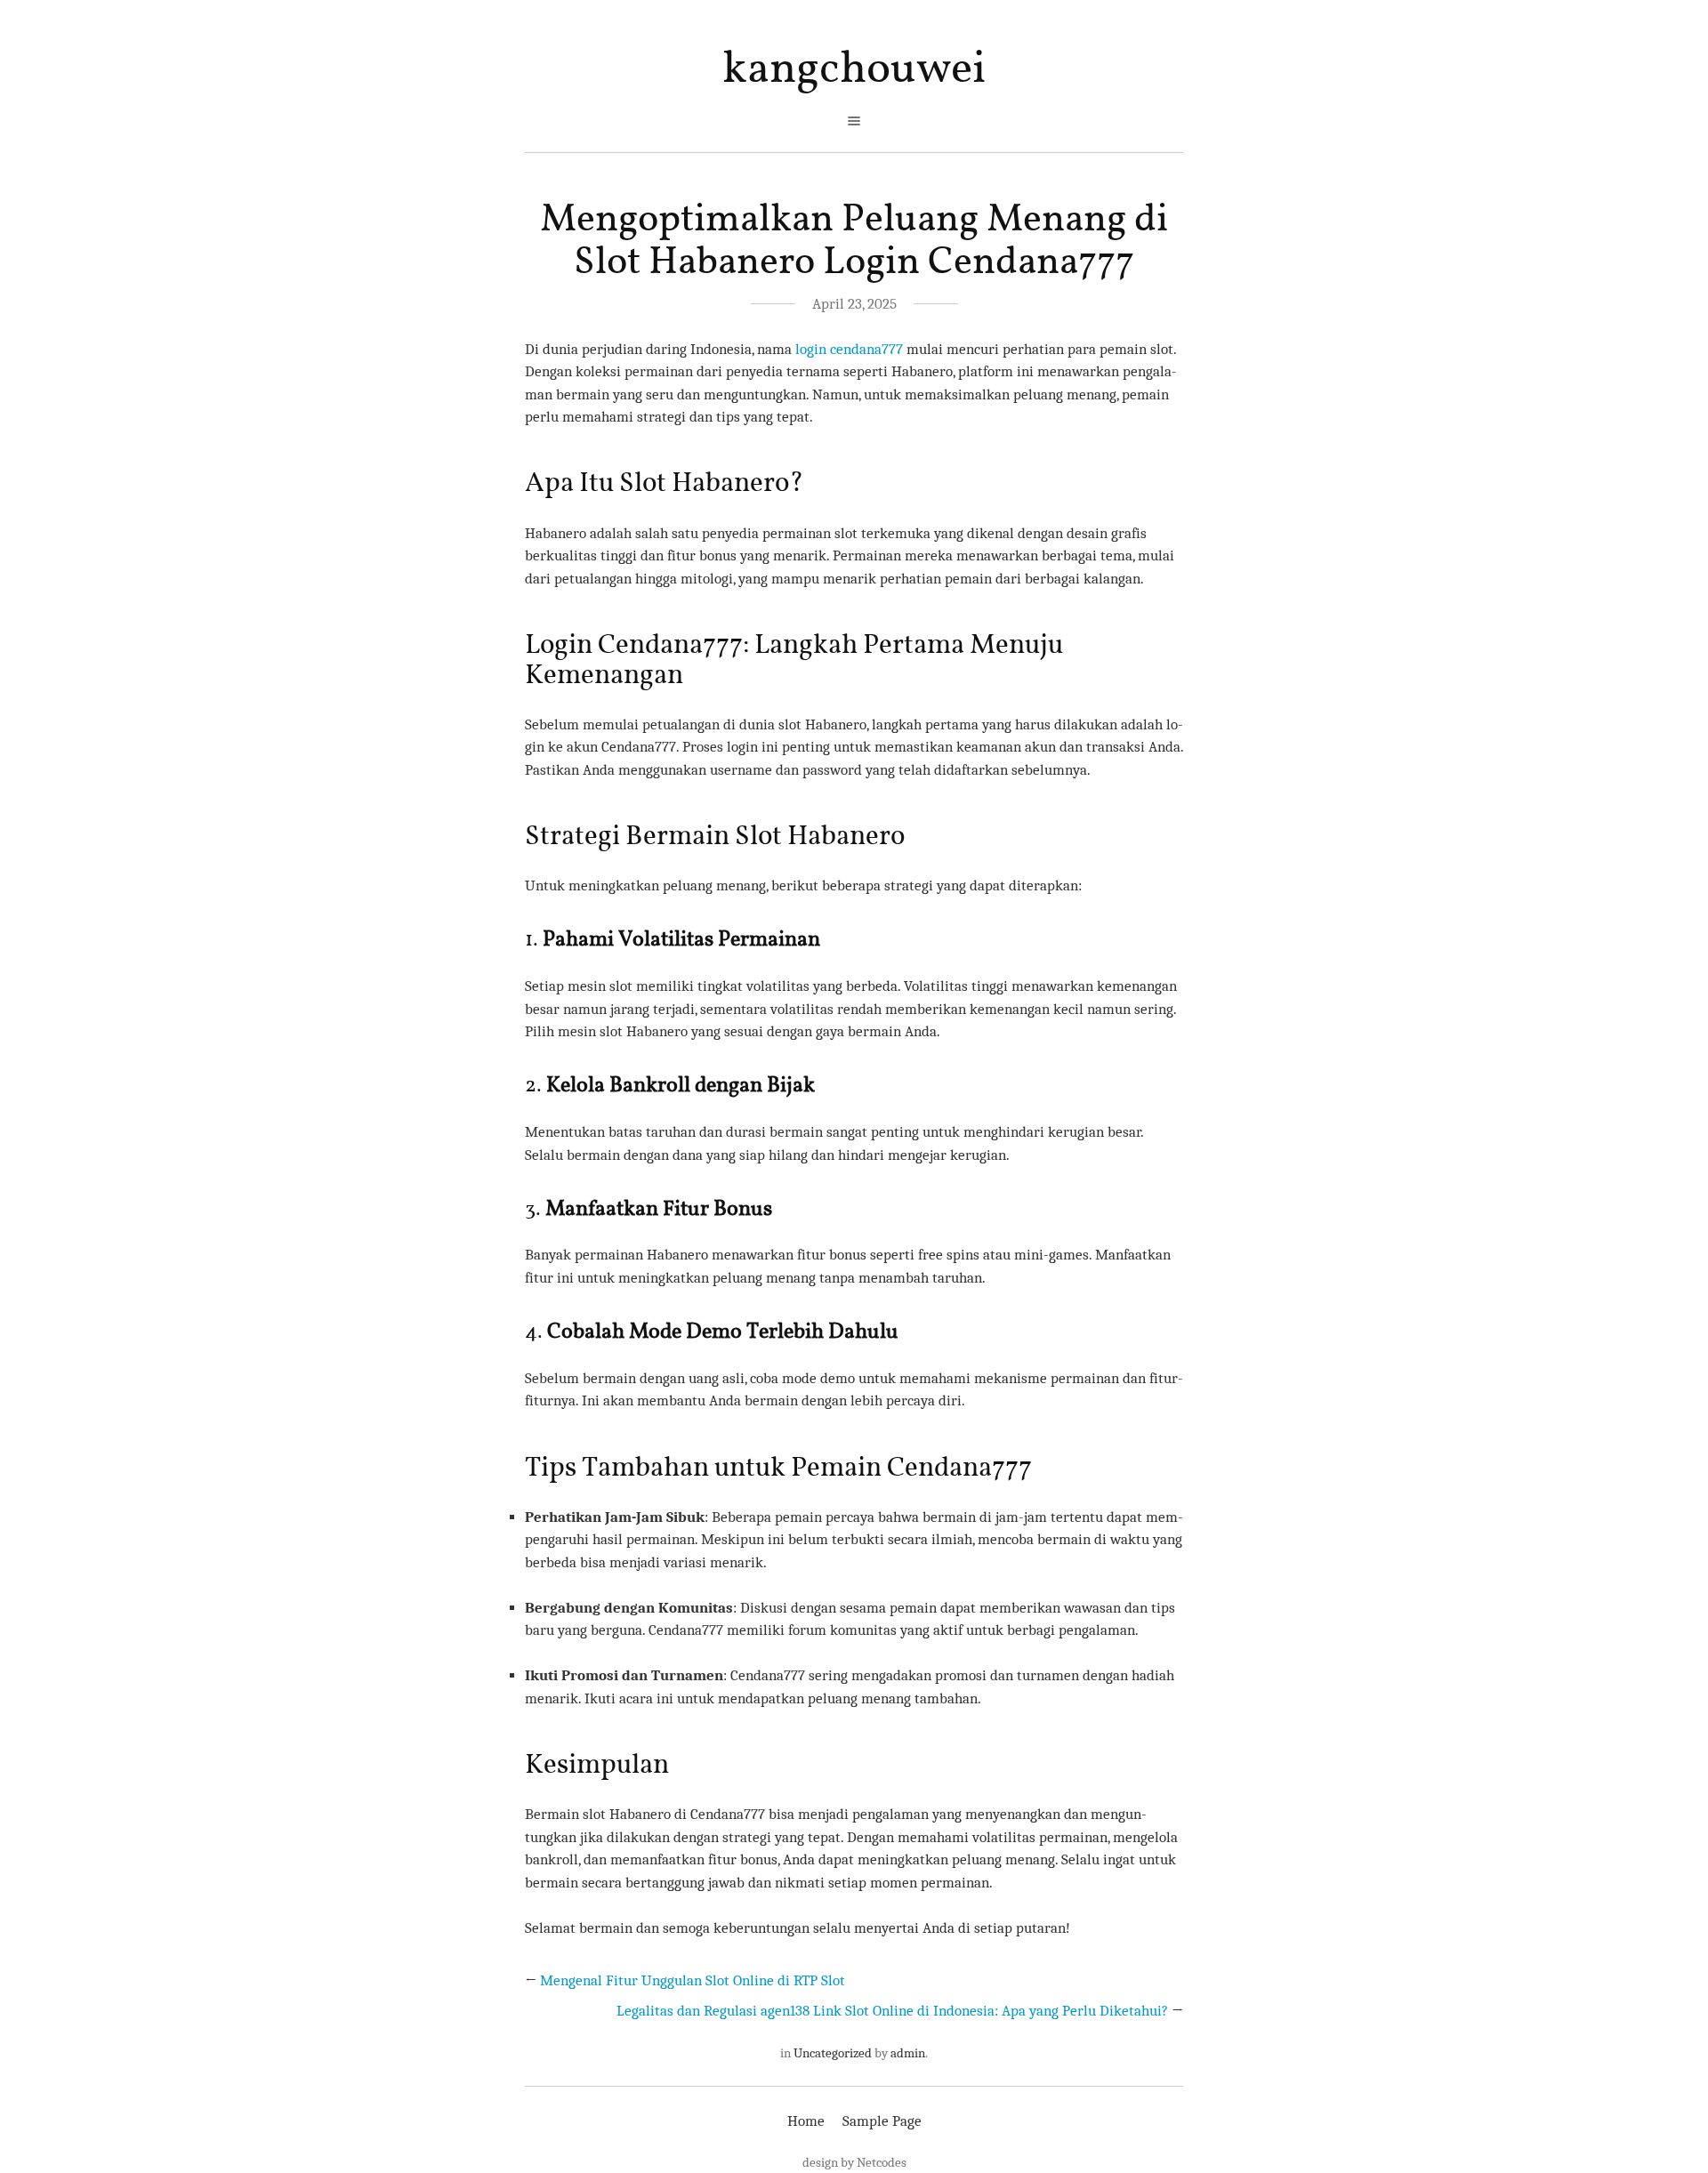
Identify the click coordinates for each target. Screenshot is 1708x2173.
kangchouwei (854, 70)
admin (908, 2053)
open (854, 121)
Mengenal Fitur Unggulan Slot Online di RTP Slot (693, 1980)
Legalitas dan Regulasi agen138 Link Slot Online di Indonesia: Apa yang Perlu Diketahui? (892, 2011)
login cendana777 (849, 349)
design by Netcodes (854, 2162)
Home (806, 2121)
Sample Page (882, 2121)
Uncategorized (833, 2053)
